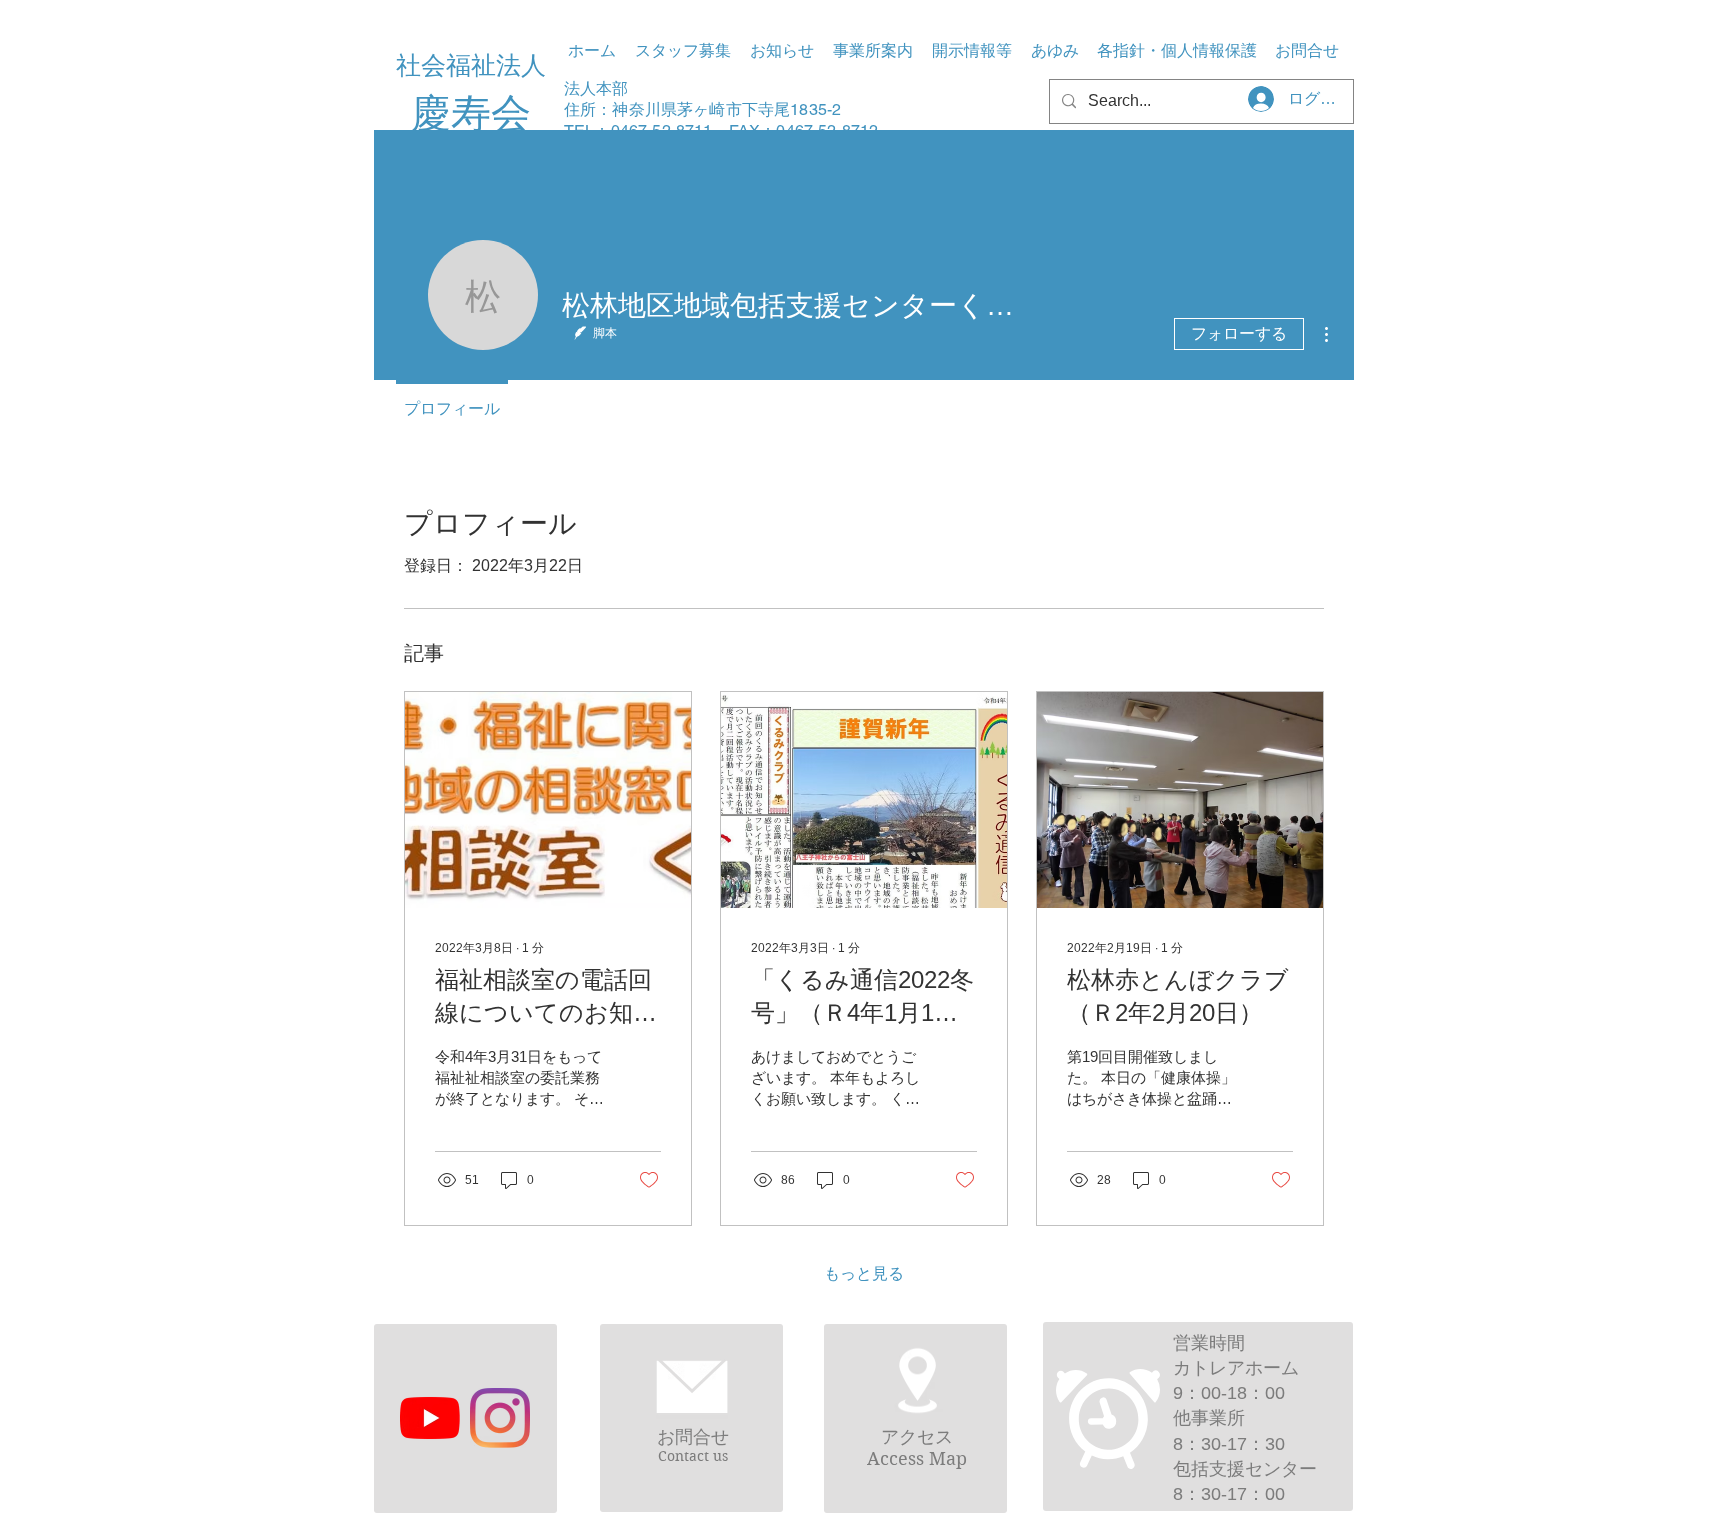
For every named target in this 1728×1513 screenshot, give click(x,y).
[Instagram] (500, 1418)
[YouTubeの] (430, 1418)
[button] (872, 51)
